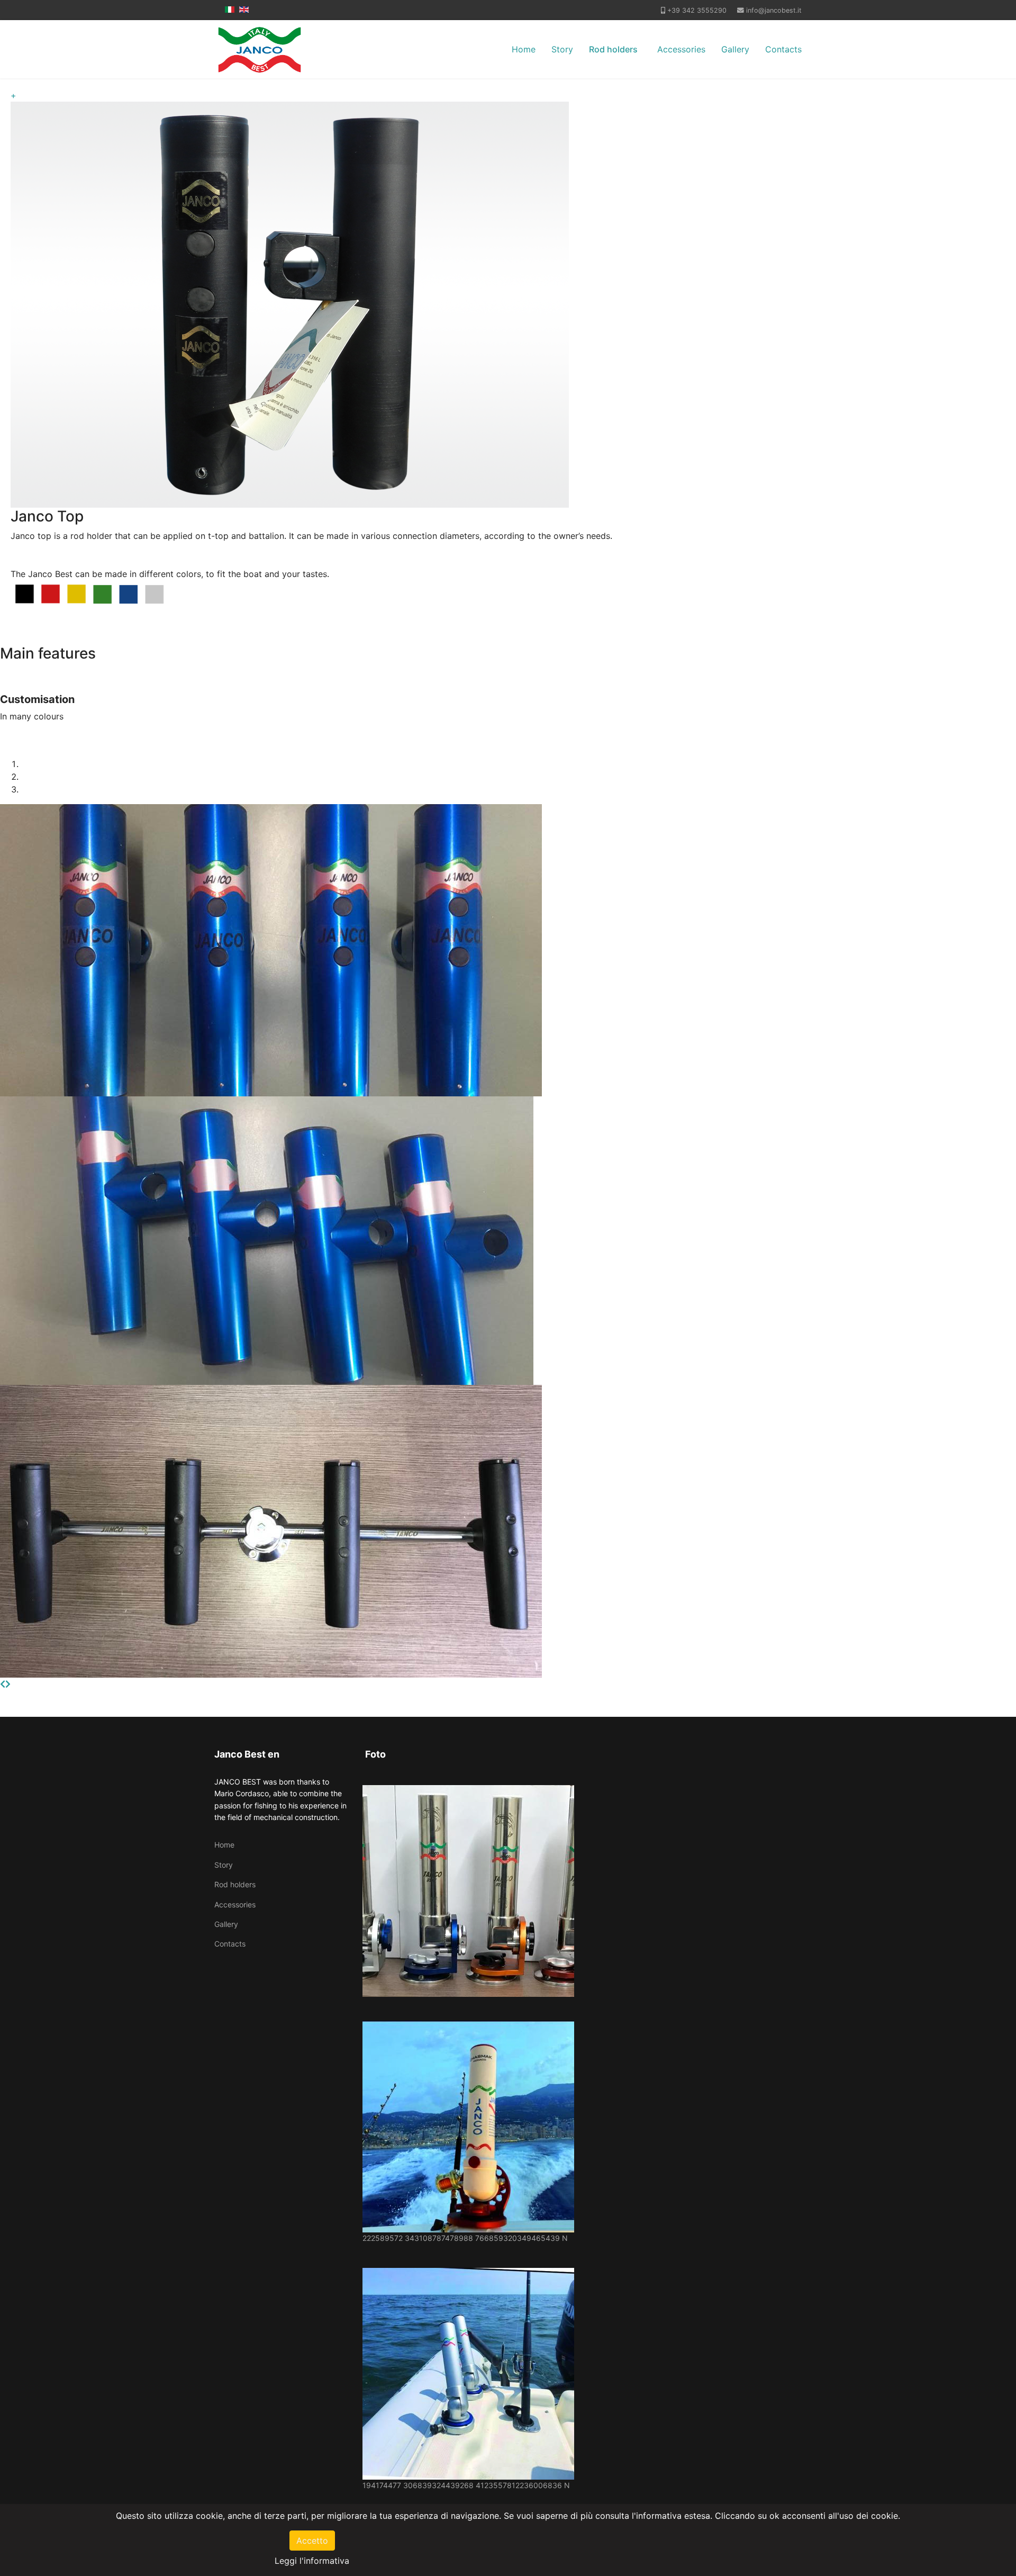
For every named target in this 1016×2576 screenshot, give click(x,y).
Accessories (681, 49)
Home (524, 49)
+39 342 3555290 (697, 10)
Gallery (735, 49)
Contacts (783, 49)
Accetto (312, 2541)
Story (562, 49)
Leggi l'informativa (312, 2561)
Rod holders (613, 49)
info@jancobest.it (774, 10)
